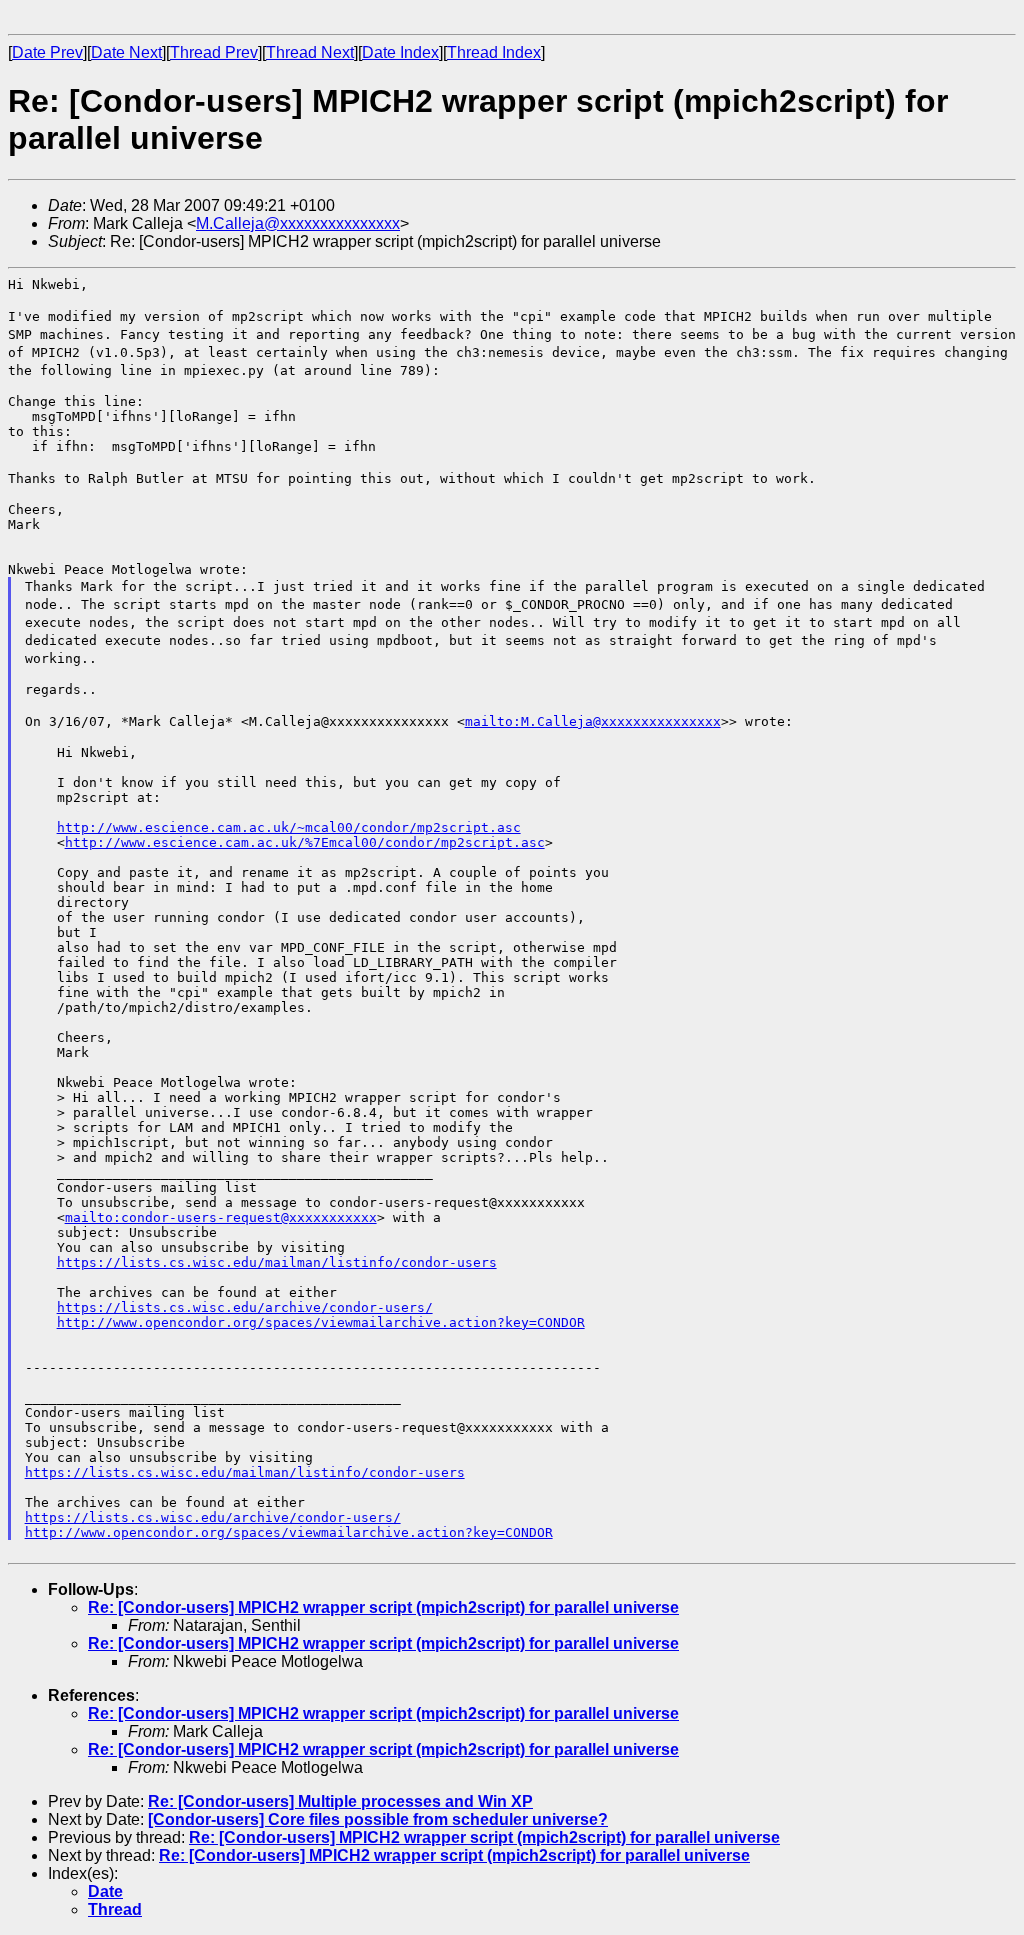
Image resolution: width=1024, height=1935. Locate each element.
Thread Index (494, 52)
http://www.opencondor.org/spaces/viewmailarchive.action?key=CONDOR (321, 1322)
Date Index (400, 52)
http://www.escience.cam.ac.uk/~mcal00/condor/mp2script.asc (289, 827)
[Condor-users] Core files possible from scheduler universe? (378, 1819)
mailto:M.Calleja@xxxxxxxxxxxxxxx (593, 721)
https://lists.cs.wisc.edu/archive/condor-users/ (245, 1307)
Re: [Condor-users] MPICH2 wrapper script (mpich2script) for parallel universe (383, 1607)
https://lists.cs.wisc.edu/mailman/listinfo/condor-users (277, 1262)
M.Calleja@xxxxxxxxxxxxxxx (298, 223)
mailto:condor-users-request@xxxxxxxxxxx (221, 1217)
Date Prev (47, 52)
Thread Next (310, 52)
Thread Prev (214, 52)
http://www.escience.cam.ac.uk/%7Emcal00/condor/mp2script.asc (305, 842)
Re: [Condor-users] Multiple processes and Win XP (340, 1801)
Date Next (126, 52)
